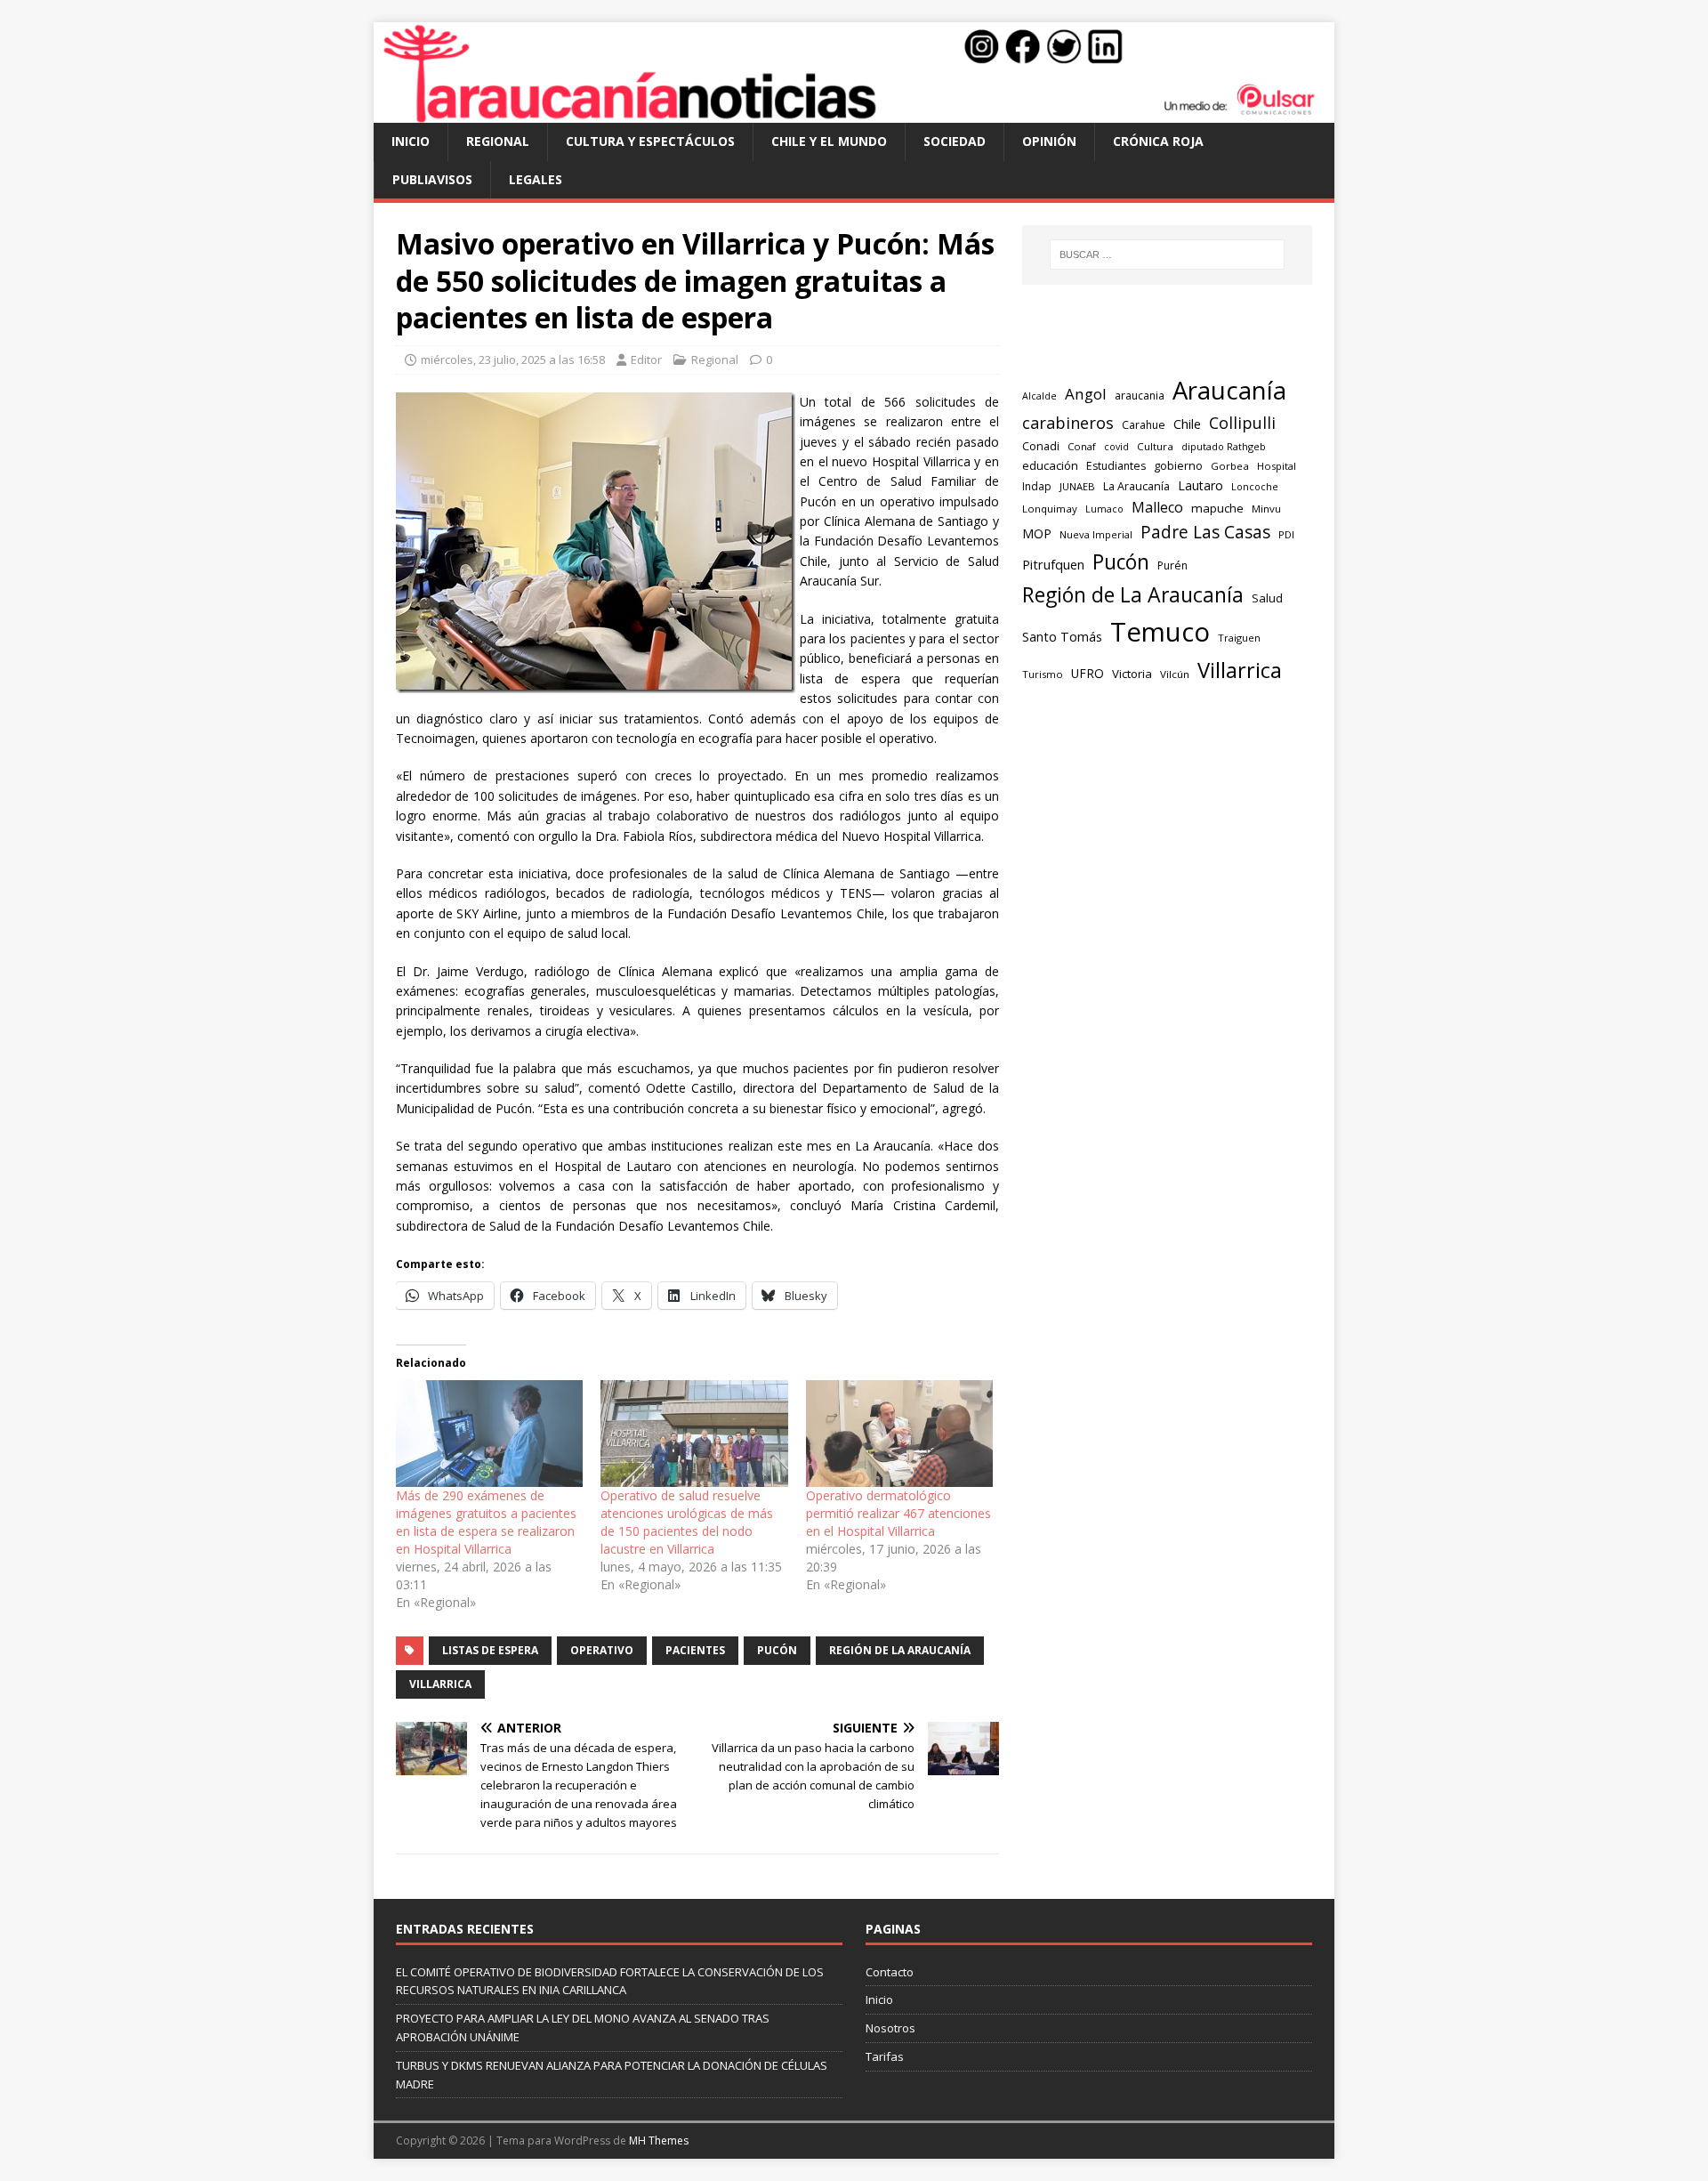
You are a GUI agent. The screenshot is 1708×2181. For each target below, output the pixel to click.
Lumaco (1104, 509)
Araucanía (1229, 390)
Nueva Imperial (1096, 534)
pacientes (695, 1650)
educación (1050, 465)
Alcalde (1039, 396)
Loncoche (1255, 486)
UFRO (1088, 673)
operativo (602, 1650)
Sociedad (955, 141)
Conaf (1082, 446)
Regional (498, 141)
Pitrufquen (1053, 564)
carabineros (1068, 423)
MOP (1037, 533)
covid (1116, 447)
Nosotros (890, 2028)
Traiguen (1239, 638)
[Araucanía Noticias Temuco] (854, 113)
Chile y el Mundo (829, 141)
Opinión (1049, 141)
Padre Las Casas (1205, 532)
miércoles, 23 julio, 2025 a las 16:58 (513, 359)
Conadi (1041, 446)
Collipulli (1242, 423)
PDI (1286, 534)
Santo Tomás (1062, 637)
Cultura (1155, 446)
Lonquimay (1050, 509)
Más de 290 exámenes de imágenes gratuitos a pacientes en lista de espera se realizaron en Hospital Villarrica (486, 1522)
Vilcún (1175, 674)
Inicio (411, 141)
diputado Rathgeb (1224, 446)
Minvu (1266, 509)
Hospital (1277, 466)
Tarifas (885, 2056)
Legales (536, 179)
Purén (1172, 565)
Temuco (1160, 632)
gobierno (1178, 465)
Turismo (1043, 674)
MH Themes (659, 2141)
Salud (1267, 598)
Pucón (777, 1650)
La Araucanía (1136, 486)
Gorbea (1230, 466)
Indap (1037, 486)
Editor (646, 359)
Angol (1086, 394)
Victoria (1132, 674)
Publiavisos (432, 179)
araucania (1140, 396)
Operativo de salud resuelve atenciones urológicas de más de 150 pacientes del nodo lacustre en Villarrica (687, 1522)
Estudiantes (1116, 466)
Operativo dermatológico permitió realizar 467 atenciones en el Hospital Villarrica (898, 1513)
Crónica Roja (1158, 141)
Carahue (1144, 425)
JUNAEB (1077, 486)
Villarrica (440, 1684)
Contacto (890, 1972)
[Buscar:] (1167, 254)
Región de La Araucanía (900, 1650)
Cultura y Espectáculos (650, 141)
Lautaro (1200, 485)
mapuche (1217, 508)
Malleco (1157, 507)
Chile (1187, 424)
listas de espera (490, 1650)
